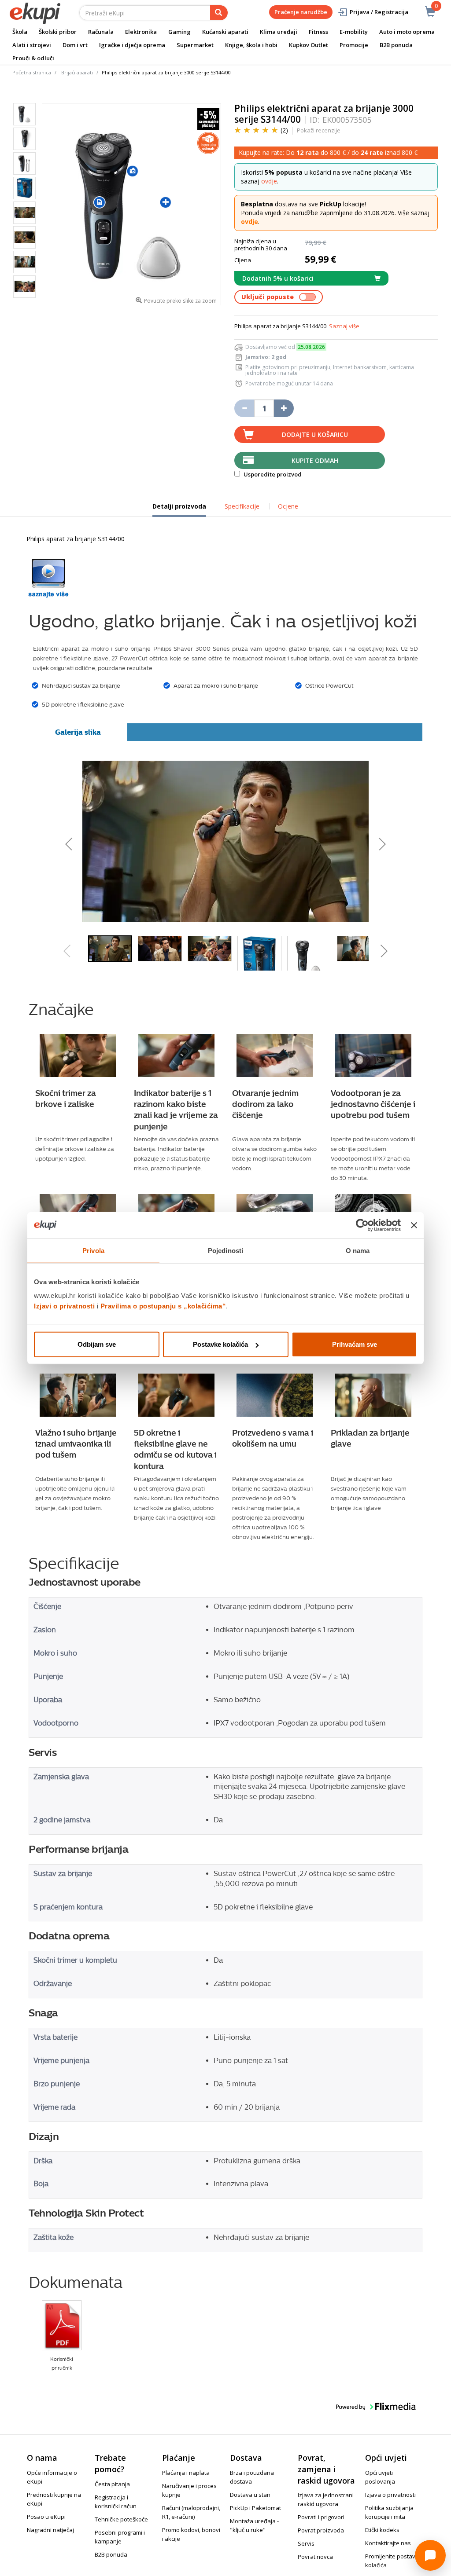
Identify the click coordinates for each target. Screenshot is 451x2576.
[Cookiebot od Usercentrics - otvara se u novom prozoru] (362, 1225)
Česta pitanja (112, 2484)
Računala (101, 32)
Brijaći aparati (77, 72)
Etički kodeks (382, 2530)
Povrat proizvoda (321, 2530)
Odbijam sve (97, 1344)
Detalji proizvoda (179, 509)
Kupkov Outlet (309, 45)
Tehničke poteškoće (121, 2519)
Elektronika (141, 32)
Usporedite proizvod (272, 474)
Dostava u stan (250, 2495)
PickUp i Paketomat (255, 2508)
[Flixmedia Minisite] (48, 578)
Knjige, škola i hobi (251, 45)
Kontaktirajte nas (388, 2543)
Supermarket (195, 45)
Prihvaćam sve (355, 1344)
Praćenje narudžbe (301, 12)
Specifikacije (242, 506)
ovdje (269, 181)
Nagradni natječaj (50, 2530)
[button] (132, 841)
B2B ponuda (396, 45)
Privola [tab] (93, 1250)
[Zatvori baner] (414, 1225)
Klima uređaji (279, 32)
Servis (306, 2543)
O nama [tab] (358, 1250)
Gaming (179, 32)
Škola (20, 32)
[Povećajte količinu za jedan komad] (284, 408)
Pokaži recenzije (319, 130)
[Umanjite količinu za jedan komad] (244, 408)
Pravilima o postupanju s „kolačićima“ (163, 1306)
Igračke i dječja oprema (132, 45)
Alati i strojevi (32, 45)
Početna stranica (32, 72)
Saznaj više (344, 326)
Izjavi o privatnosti (64, 1306)
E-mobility (354, 32)
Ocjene (288, 506)
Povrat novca (315, 2557)
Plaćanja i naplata (186, 2473)
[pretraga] (219, 13)
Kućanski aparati (225, 32)
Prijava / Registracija (379, 12)
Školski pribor (58, 32)
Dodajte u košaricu (315, 434)
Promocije (354, 45)
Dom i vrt (75, 45)
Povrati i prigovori (321, 2517)
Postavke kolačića (220, 1344)
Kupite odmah (315, 460)
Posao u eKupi (46, 2517)
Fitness (318, 32)
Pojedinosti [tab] (225, 1250)
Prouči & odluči (33, 58)
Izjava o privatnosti (390, 2495)
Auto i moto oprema (407, 32)
